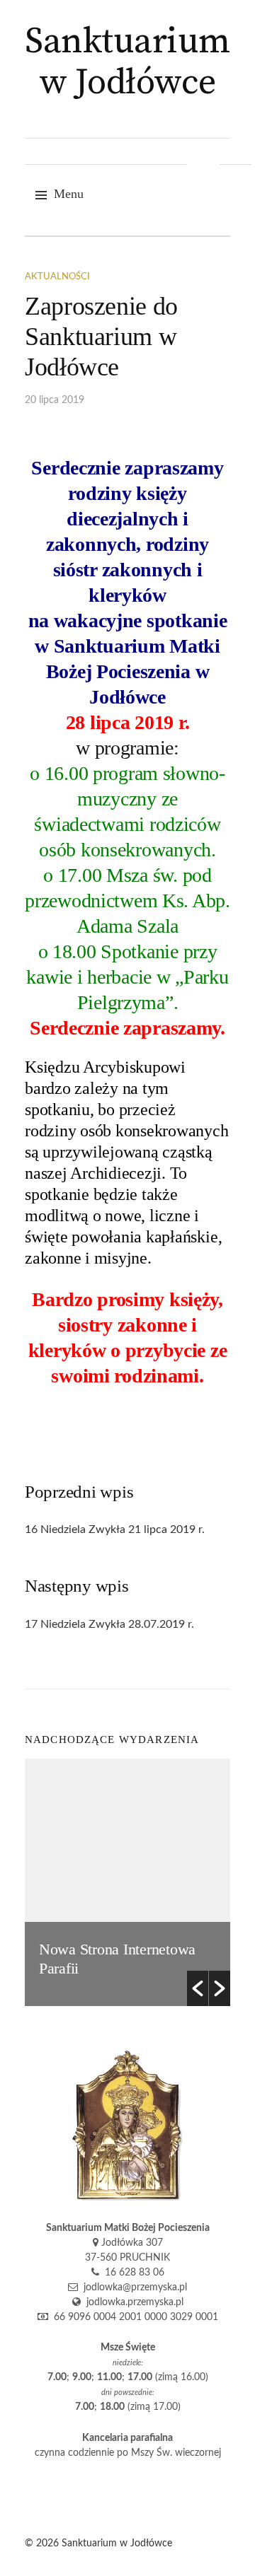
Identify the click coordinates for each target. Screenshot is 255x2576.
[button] (198, 1988)
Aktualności (57, 277)
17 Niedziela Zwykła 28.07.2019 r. (109, 1624)
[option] (127, 1882)
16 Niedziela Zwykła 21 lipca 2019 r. (115, 1529)
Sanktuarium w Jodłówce (127, 63)
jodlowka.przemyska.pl (132, 2302)
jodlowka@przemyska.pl (132, 2287)
